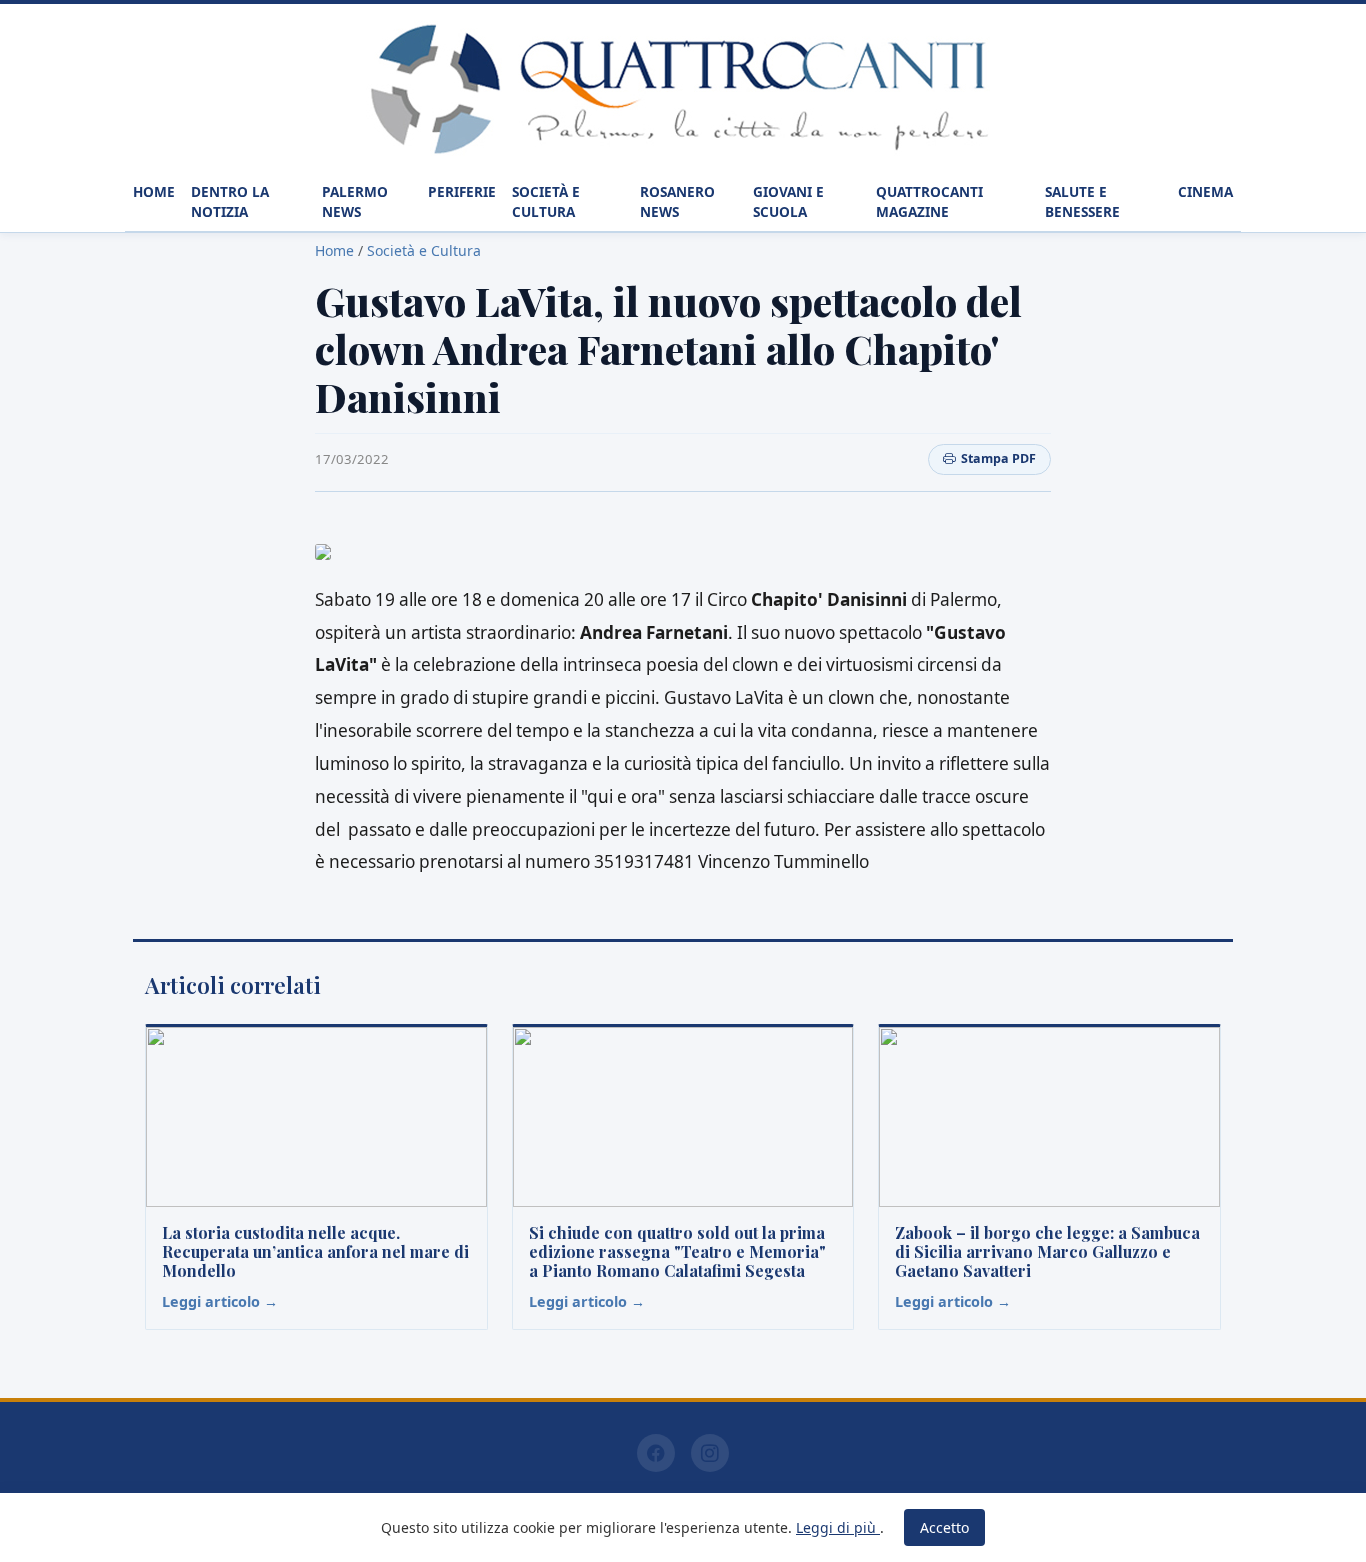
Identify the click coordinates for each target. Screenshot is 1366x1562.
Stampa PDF (998, 458)
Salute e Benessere (1082, 201)
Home (154, 191)
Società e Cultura (546, 201)
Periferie (462, 191)
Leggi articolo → (220, 1301)
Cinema (1205, 191)
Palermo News (355, 201)
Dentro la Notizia (230, 201)
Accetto (944, 1527)
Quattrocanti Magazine (929, 201)
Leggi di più (838, 1527)
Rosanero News (677, 201)
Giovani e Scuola (788, 201)
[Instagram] (710, 1453)
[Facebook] (656, 1453)
